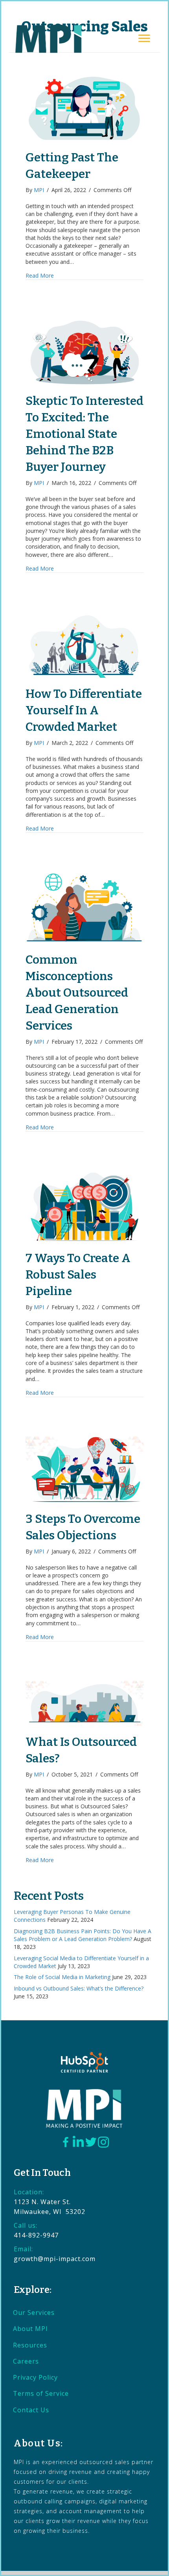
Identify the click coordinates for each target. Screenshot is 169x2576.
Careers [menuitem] (26, 2361)
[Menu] (144, 38)
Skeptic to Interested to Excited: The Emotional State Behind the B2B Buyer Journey (84, 434)
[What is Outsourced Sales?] (84, 1702)
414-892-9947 (36, 2235)
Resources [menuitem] (30, 2345)
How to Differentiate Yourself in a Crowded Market (84, 710)
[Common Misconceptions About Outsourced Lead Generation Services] (84, 907)
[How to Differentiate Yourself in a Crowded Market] (84, 645)
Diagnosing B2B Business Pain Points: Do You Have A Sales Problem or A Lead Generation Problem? (83, 1935)
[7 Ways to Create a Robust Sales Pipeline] (84, 1206)
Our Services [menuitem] (34, 2313)
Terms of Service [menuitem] (41, 2393)
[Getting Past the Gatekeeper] (84, 108)
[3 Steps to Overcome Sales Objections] (84, 1469)
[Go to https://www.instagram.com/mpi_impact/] (103, 2142)
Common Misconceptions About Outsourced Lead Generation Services (77, 993)
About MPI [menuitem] (30, 2329)
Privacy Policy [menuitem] (35, 2377)
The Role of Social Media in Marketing (62, 1977)
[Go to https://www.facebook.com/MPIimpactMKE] (66, 2143)
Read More (40, 275)
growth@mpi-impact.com (55, 2259)
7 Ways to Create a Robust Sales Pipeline (78, 1275)
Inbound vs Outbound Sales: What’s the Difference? (79, 1988)
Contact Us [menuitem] (31, 2410)
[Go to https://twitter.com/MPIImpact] (91, 2143)
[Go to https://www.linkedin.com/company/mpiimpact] (78, 2142)
